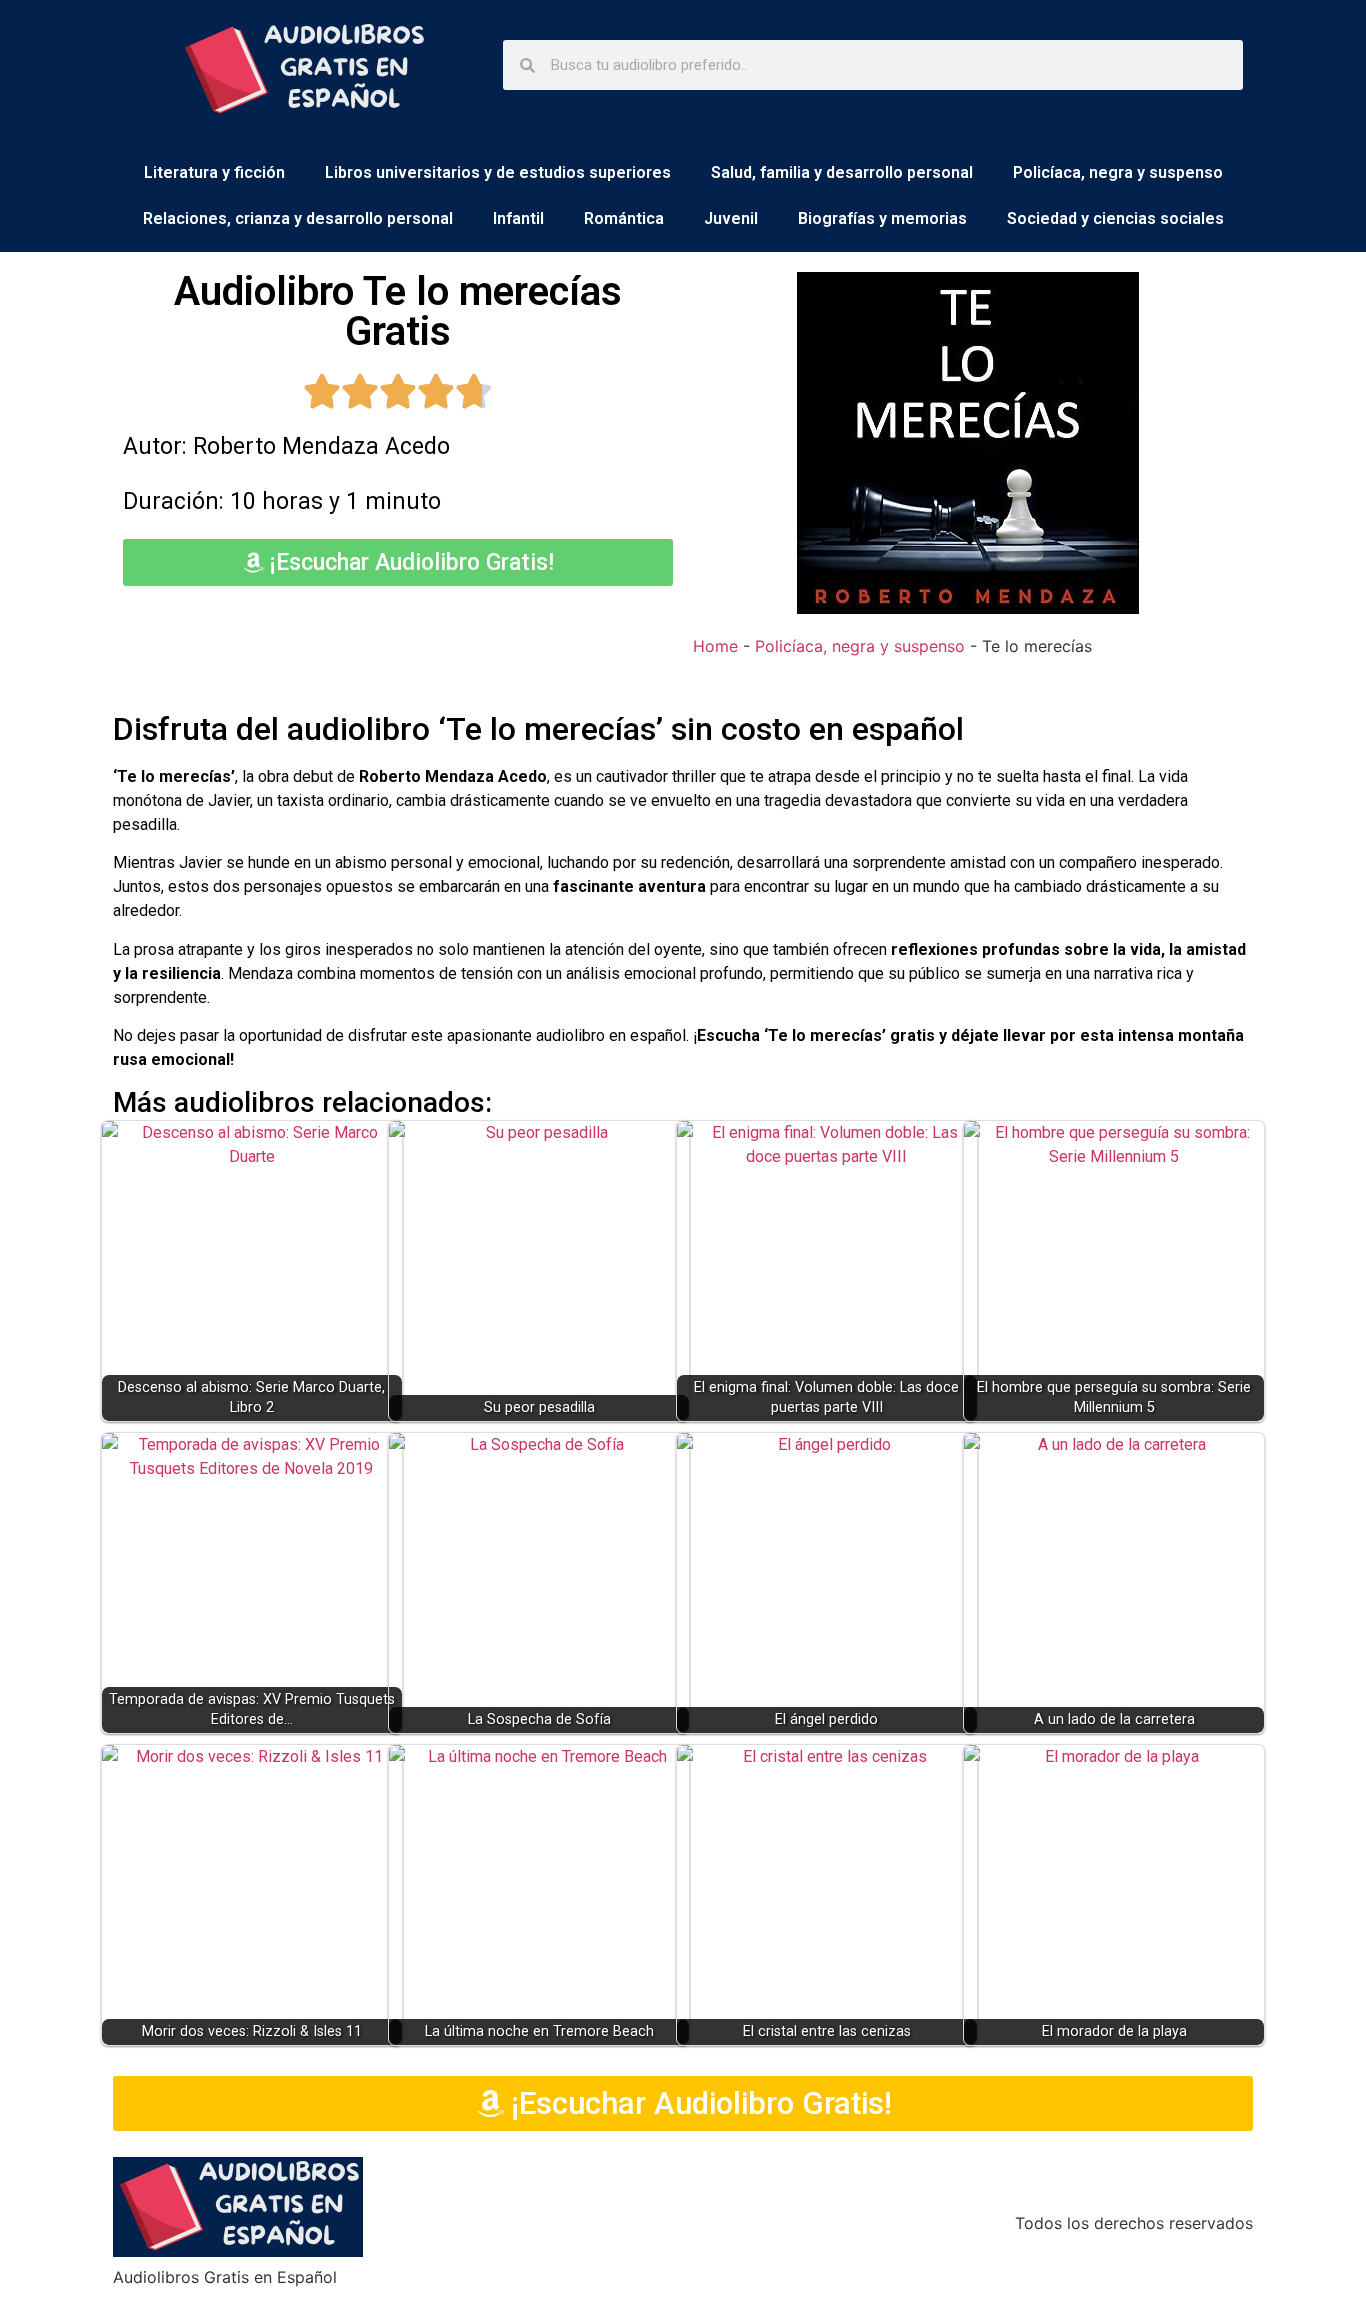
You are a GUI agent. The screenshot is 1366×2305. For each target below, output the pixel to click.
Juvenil (731, 218)
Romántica (624, 218)
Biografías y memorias (882, 218)
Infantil (518, 218)
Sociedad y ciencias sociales (1115, 218)
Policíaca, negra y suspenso (1118, 172)
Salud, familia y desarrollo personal (842, 172)
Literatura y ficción (214, 172)
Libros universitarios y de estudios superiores (498, 172)
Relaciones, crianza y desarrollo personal (298, 218)
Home (715, 646)
